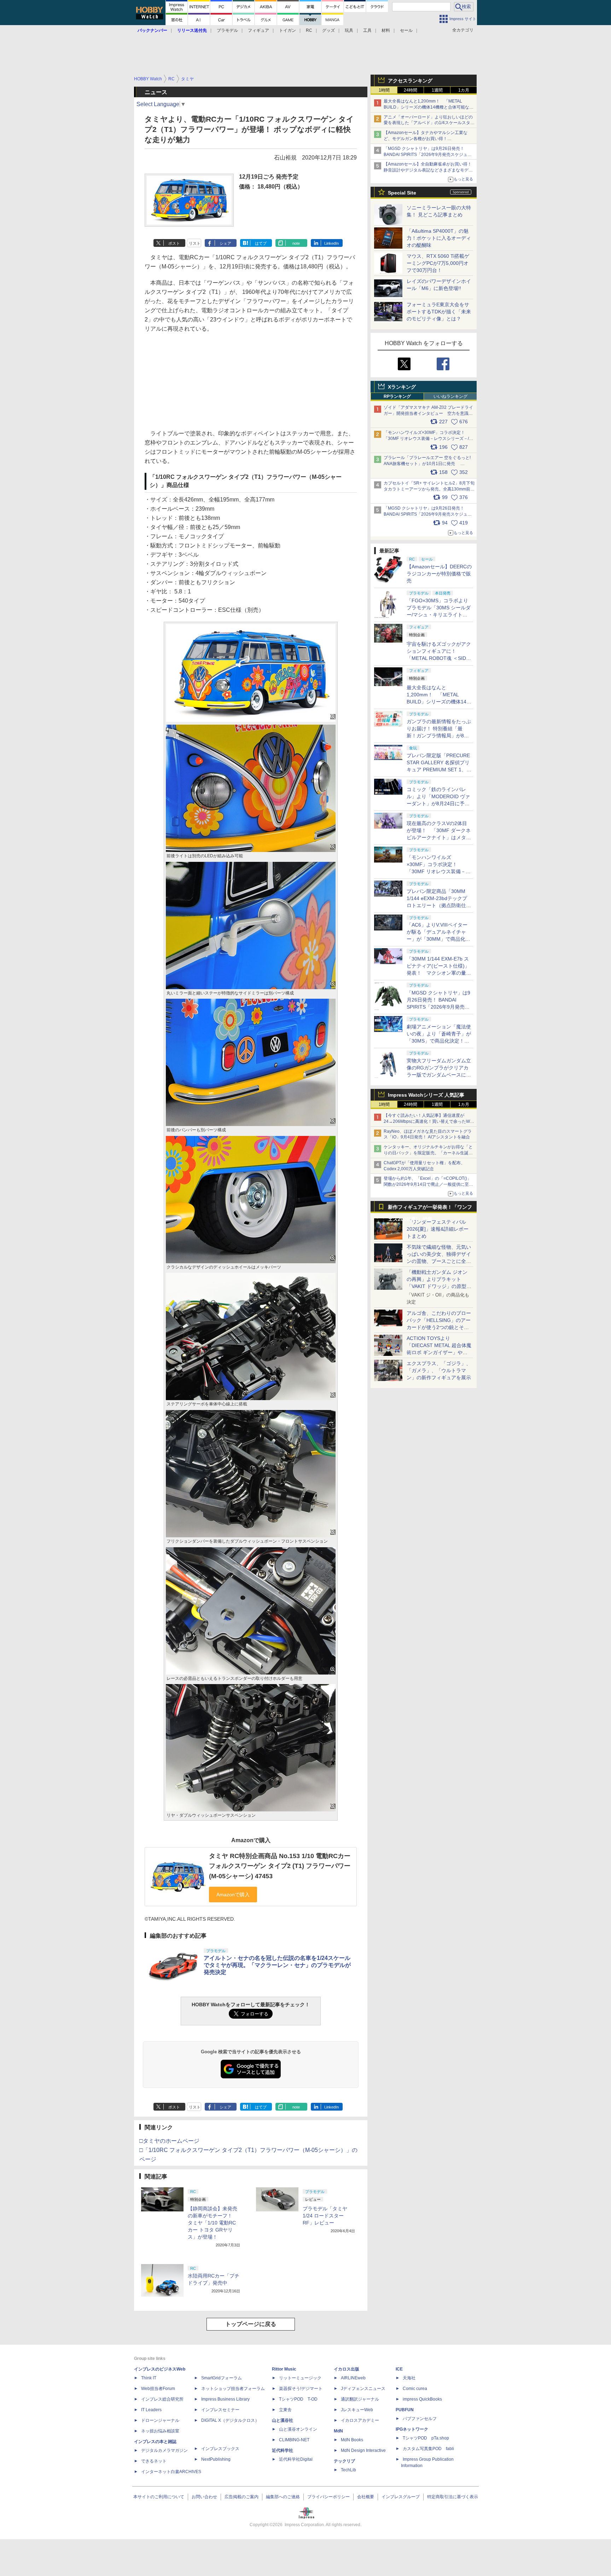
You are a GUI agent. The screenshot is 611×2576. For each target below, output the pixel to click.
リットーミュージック (300, 2378)
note (296, 243)
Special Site (402, 193)
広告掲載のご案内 (242, 2497)
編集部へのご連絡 (283, 2497)
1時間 (384, 90)
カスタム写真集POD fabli (428, 2449)
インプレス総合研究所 (162, 2399)
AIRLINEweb (353, 2378)
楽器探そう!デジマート (301, 2389)
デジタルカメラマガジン (164, 2450)
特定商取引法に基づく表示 (453, 2497)
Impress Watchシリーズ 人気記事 (426, 1095)
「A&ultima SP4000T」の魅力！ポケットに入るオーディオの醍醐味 (439, 238)
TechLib (348, 2470)
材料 (386, 30)
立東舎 (285, 2410)
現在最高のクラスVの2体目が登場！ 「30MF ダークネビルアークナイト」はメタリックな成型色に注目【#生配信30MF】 (439, 837)
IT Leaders (151, 2410)
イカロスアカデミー (360, 2420)
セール (406, 30)
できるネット (154, 2461)
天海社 (409, 2378)
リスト (195, 243)
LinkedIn (331, 243)
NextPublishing (216, 2459)
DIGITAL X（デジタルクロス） (230, 2420)
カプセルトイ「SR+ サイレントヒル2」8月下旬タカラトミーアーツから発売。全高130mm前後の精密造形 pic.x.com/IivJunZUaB (429, 489)
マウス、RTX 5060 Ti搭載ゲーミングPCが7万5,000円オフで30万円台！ (438, 263)
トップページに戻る (251, 2324)
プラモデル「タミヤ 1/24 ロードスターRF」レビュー (325, 2216)
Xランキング (402, 387)
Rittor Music (284, 2369)
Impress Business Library (225, 2399)
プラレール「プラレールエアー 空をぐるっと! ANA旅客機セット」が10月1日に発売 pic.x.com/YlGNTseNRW (427, 464)
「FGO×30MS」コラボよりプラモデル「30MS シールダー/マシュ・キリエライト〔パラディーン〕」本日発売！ (439, 615)
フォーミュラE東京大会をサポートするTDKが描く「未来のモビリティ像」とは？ (439, 312)
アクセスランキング (410, 81)
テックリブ (344, 2461)
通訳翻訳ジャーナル (360, 2399)
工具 (367, 30)
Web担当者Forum (158, 2389)
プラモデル (227, 30)
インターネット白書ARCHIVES (171, 2472)
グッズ (328, 30)
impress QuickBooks (422, 2399)
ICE (399, 2369)
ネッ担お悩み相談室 (160, 2431)
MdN (338, 2431)
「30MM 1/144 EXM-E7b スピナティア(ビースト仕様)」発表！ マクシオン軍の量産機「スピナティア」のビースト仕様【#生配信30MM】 (439, 973)
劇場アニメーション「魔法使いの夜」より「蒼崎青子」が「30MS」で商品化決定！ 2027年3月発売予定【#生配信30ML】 (439, 1041)
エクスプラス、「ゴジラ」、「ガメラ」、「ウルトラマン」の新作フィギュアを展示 (439, 1370)
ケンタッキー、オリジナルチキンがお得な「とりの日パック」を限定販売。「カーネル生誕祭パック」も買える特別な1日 (428, 1153)
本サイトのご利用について (159, 2497)
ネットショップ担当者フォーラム (233, 2389)
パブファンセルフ (420, 2419)
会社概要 (366, 2497)
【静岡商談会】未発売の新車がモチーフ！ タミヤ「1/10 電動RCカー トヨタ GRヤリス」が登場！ (213, 2223)
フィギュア (258, 30)
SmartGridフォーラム (222, 2378)
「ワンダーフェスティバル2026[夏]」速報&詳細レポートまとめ (438, 1229)
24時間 (411, 90)
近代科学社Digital (296, 2459)
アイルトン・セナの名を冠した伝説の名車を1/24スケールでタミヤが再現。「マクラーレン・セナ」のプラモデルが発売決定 (277, 1965)
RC (309, 30)
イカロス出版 (347, 2369)
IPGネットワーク (412, 2429)
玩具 (349, 30)
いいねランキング (450, 396)
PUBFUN (405, 2410)
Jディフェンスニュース (363, 2389)
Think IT (149, 2378)
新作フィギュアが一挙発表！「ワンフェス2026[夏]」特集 (430, 1209)
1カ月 (464, 90)
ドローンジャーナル (160, 2420)
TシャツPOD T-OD (298, 2399)
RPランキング (397, 396)
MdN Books (352, 2440)
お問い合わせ (204, 2497)
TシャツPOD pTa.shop (426, 2438)
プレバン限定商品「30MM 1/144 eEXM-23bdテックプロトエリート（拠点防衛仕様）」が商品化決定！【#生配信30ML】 (438, 905)
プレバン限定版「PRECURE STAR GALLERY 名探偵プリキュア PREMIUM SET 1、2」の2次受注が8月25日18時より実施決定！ (439, 770)
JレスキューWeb (357, 2410)
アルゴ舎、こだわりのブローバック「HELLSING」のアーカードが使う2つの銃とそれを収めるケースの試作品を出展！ (439, 1327)
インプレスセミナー (220, 2410)
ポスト (174, 243)
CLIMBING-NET (294, 2440)
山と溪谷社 (283, 2420)
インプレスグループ (401, 2497)
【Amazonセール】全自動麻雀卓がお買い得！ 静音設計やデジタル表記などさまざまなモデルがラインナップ (430, 170)
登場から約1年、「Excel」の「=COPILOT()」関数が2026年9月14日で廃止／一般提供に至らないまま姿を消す (428, 1184)
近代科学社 (283, 2450)
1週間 (437, 90)
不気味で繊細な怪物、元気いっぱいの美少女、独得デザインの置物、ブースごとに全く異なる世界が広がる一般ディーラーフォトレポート (439, 1261)
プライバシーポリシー (328, 2497)
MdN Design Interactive (363, 2450)
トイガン (287, 30)
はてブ (261, 243)
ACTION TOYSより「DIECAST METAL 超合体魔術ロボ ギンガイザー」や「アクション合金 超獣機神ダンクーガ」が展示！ (439, 1352)
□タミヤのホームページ (169, 2141)
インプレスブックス (220, 2449)
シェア (225, 243)
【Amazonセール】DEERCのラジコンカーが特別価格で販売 (439, 574)
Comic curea (415, 2389)
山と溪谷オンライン (298, 2429)
